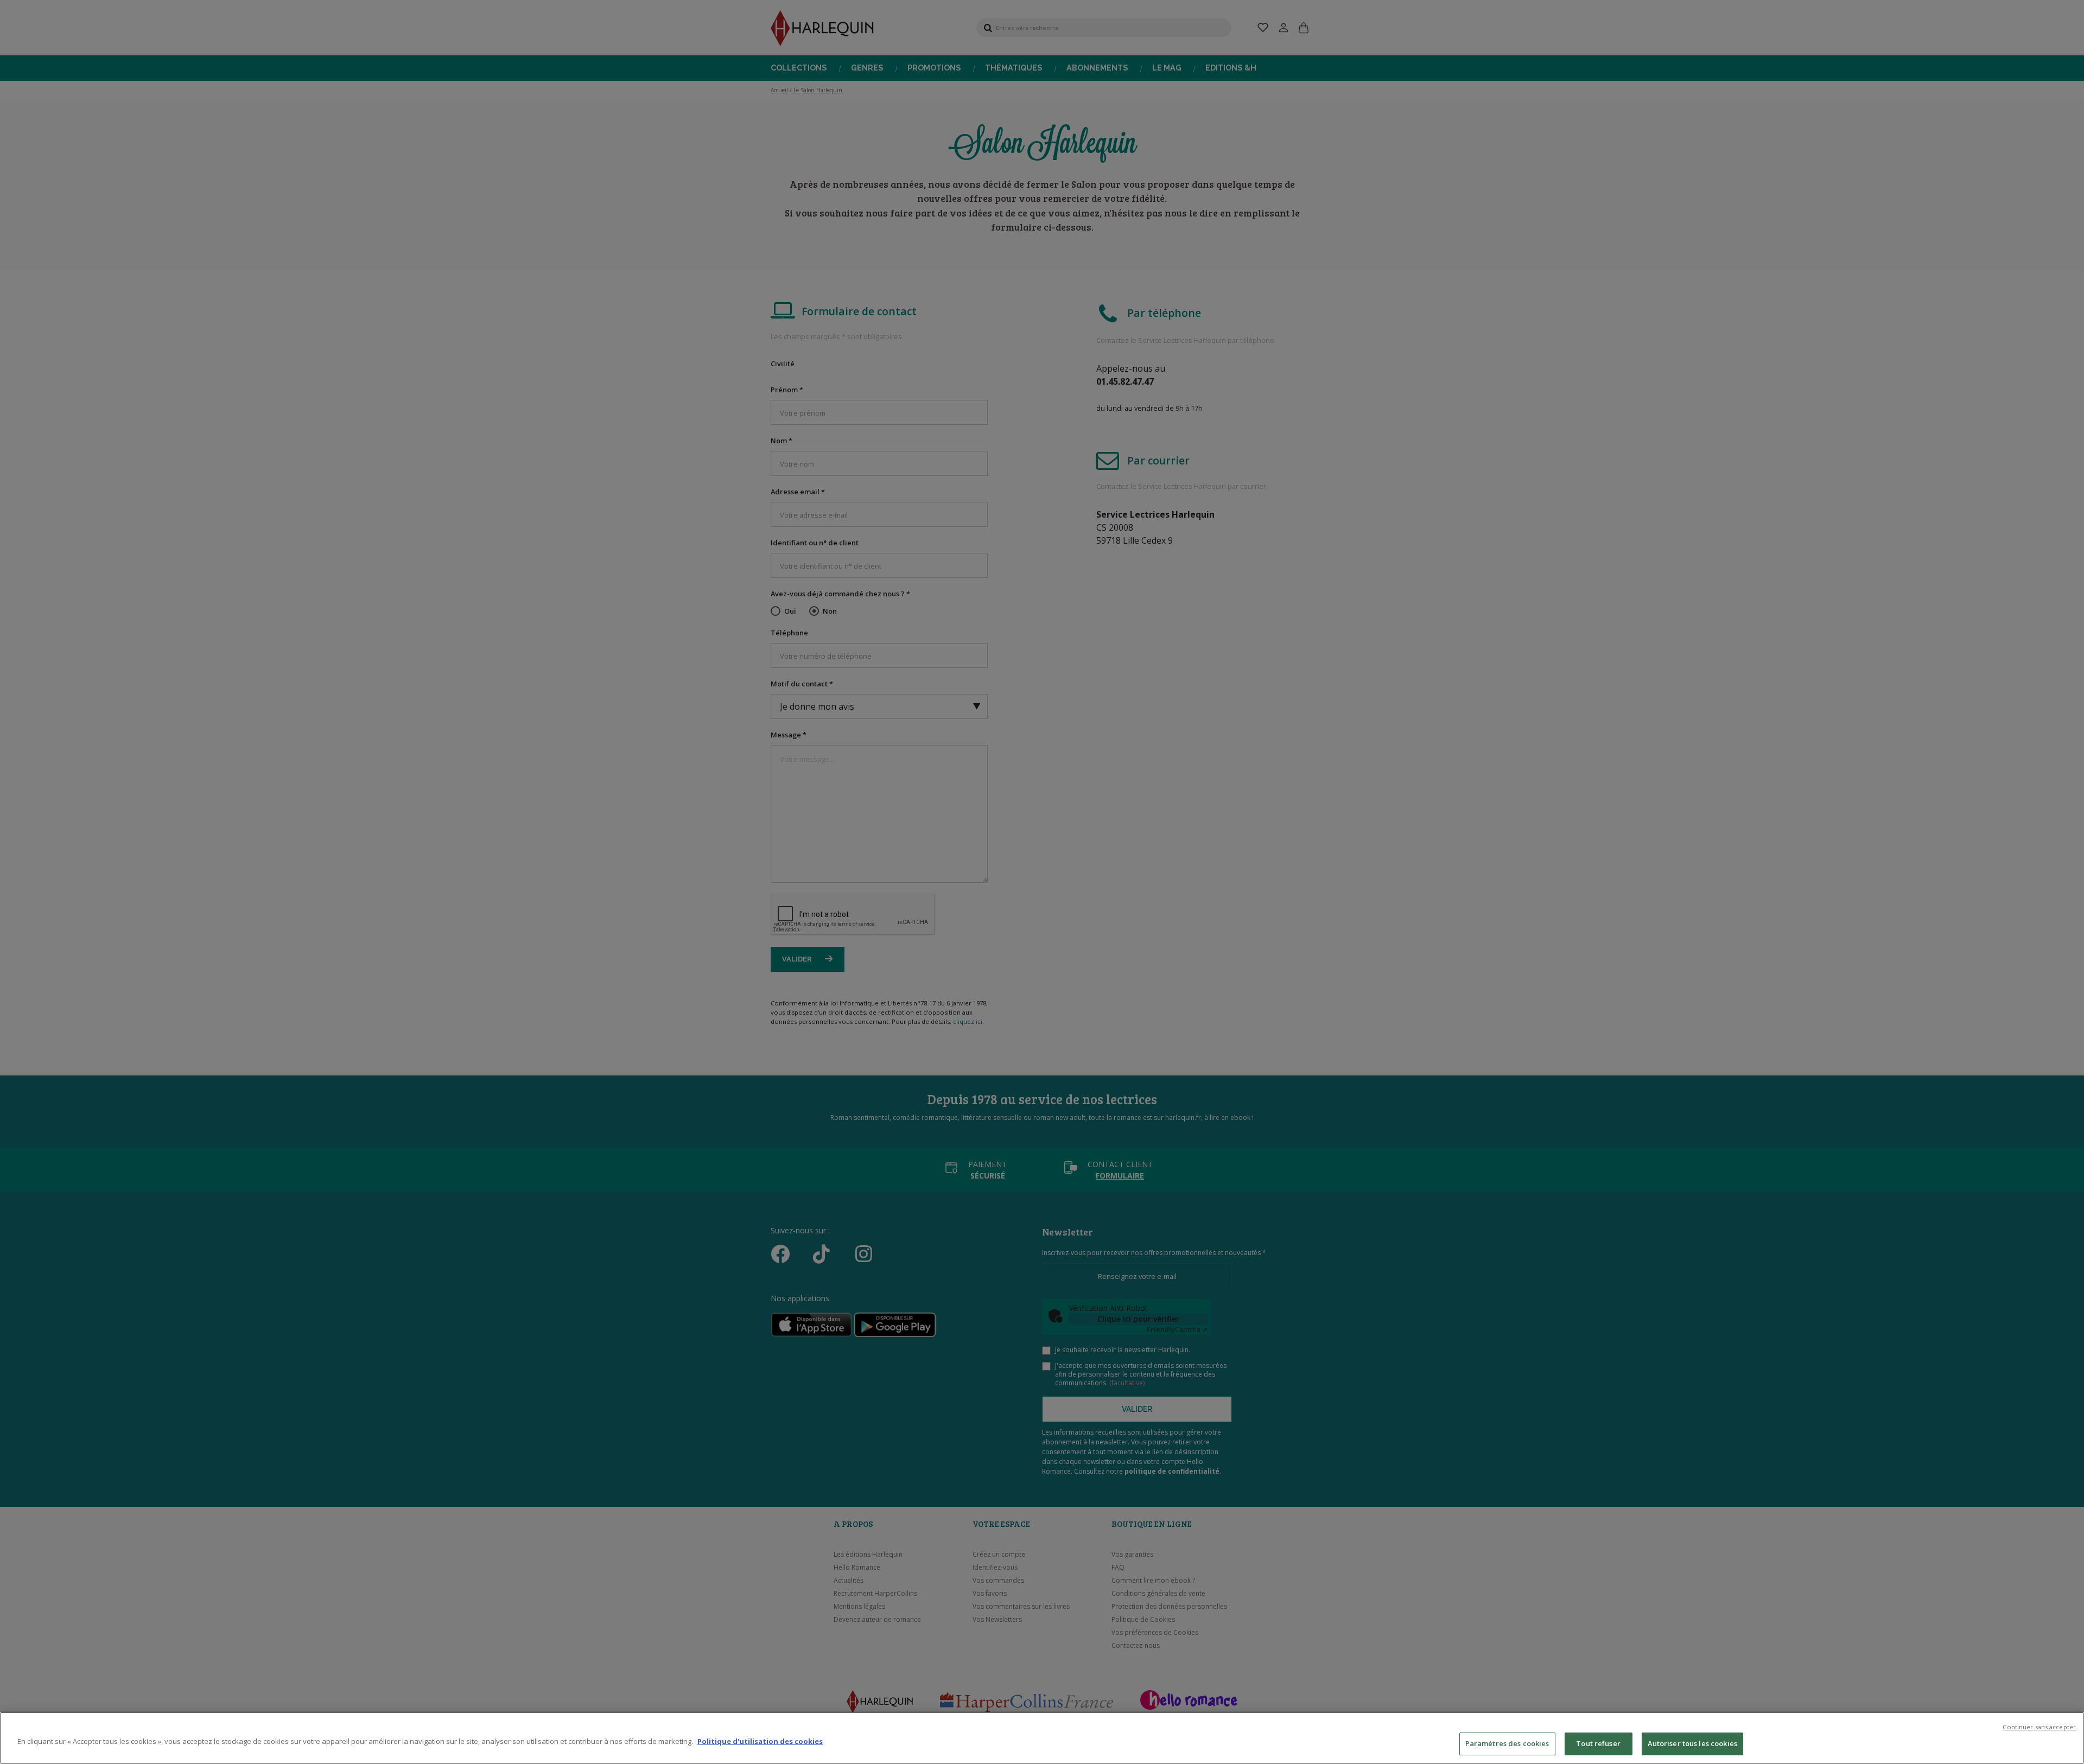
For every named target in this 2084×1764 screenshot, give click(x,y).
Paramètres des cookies (1507, 1743)
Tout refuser (1598, 1743)
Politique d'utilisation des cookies (760, 1741)
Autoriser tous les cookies (1692, 1743)
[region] (1042, 1738)
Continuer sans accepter (2039, 1727)
